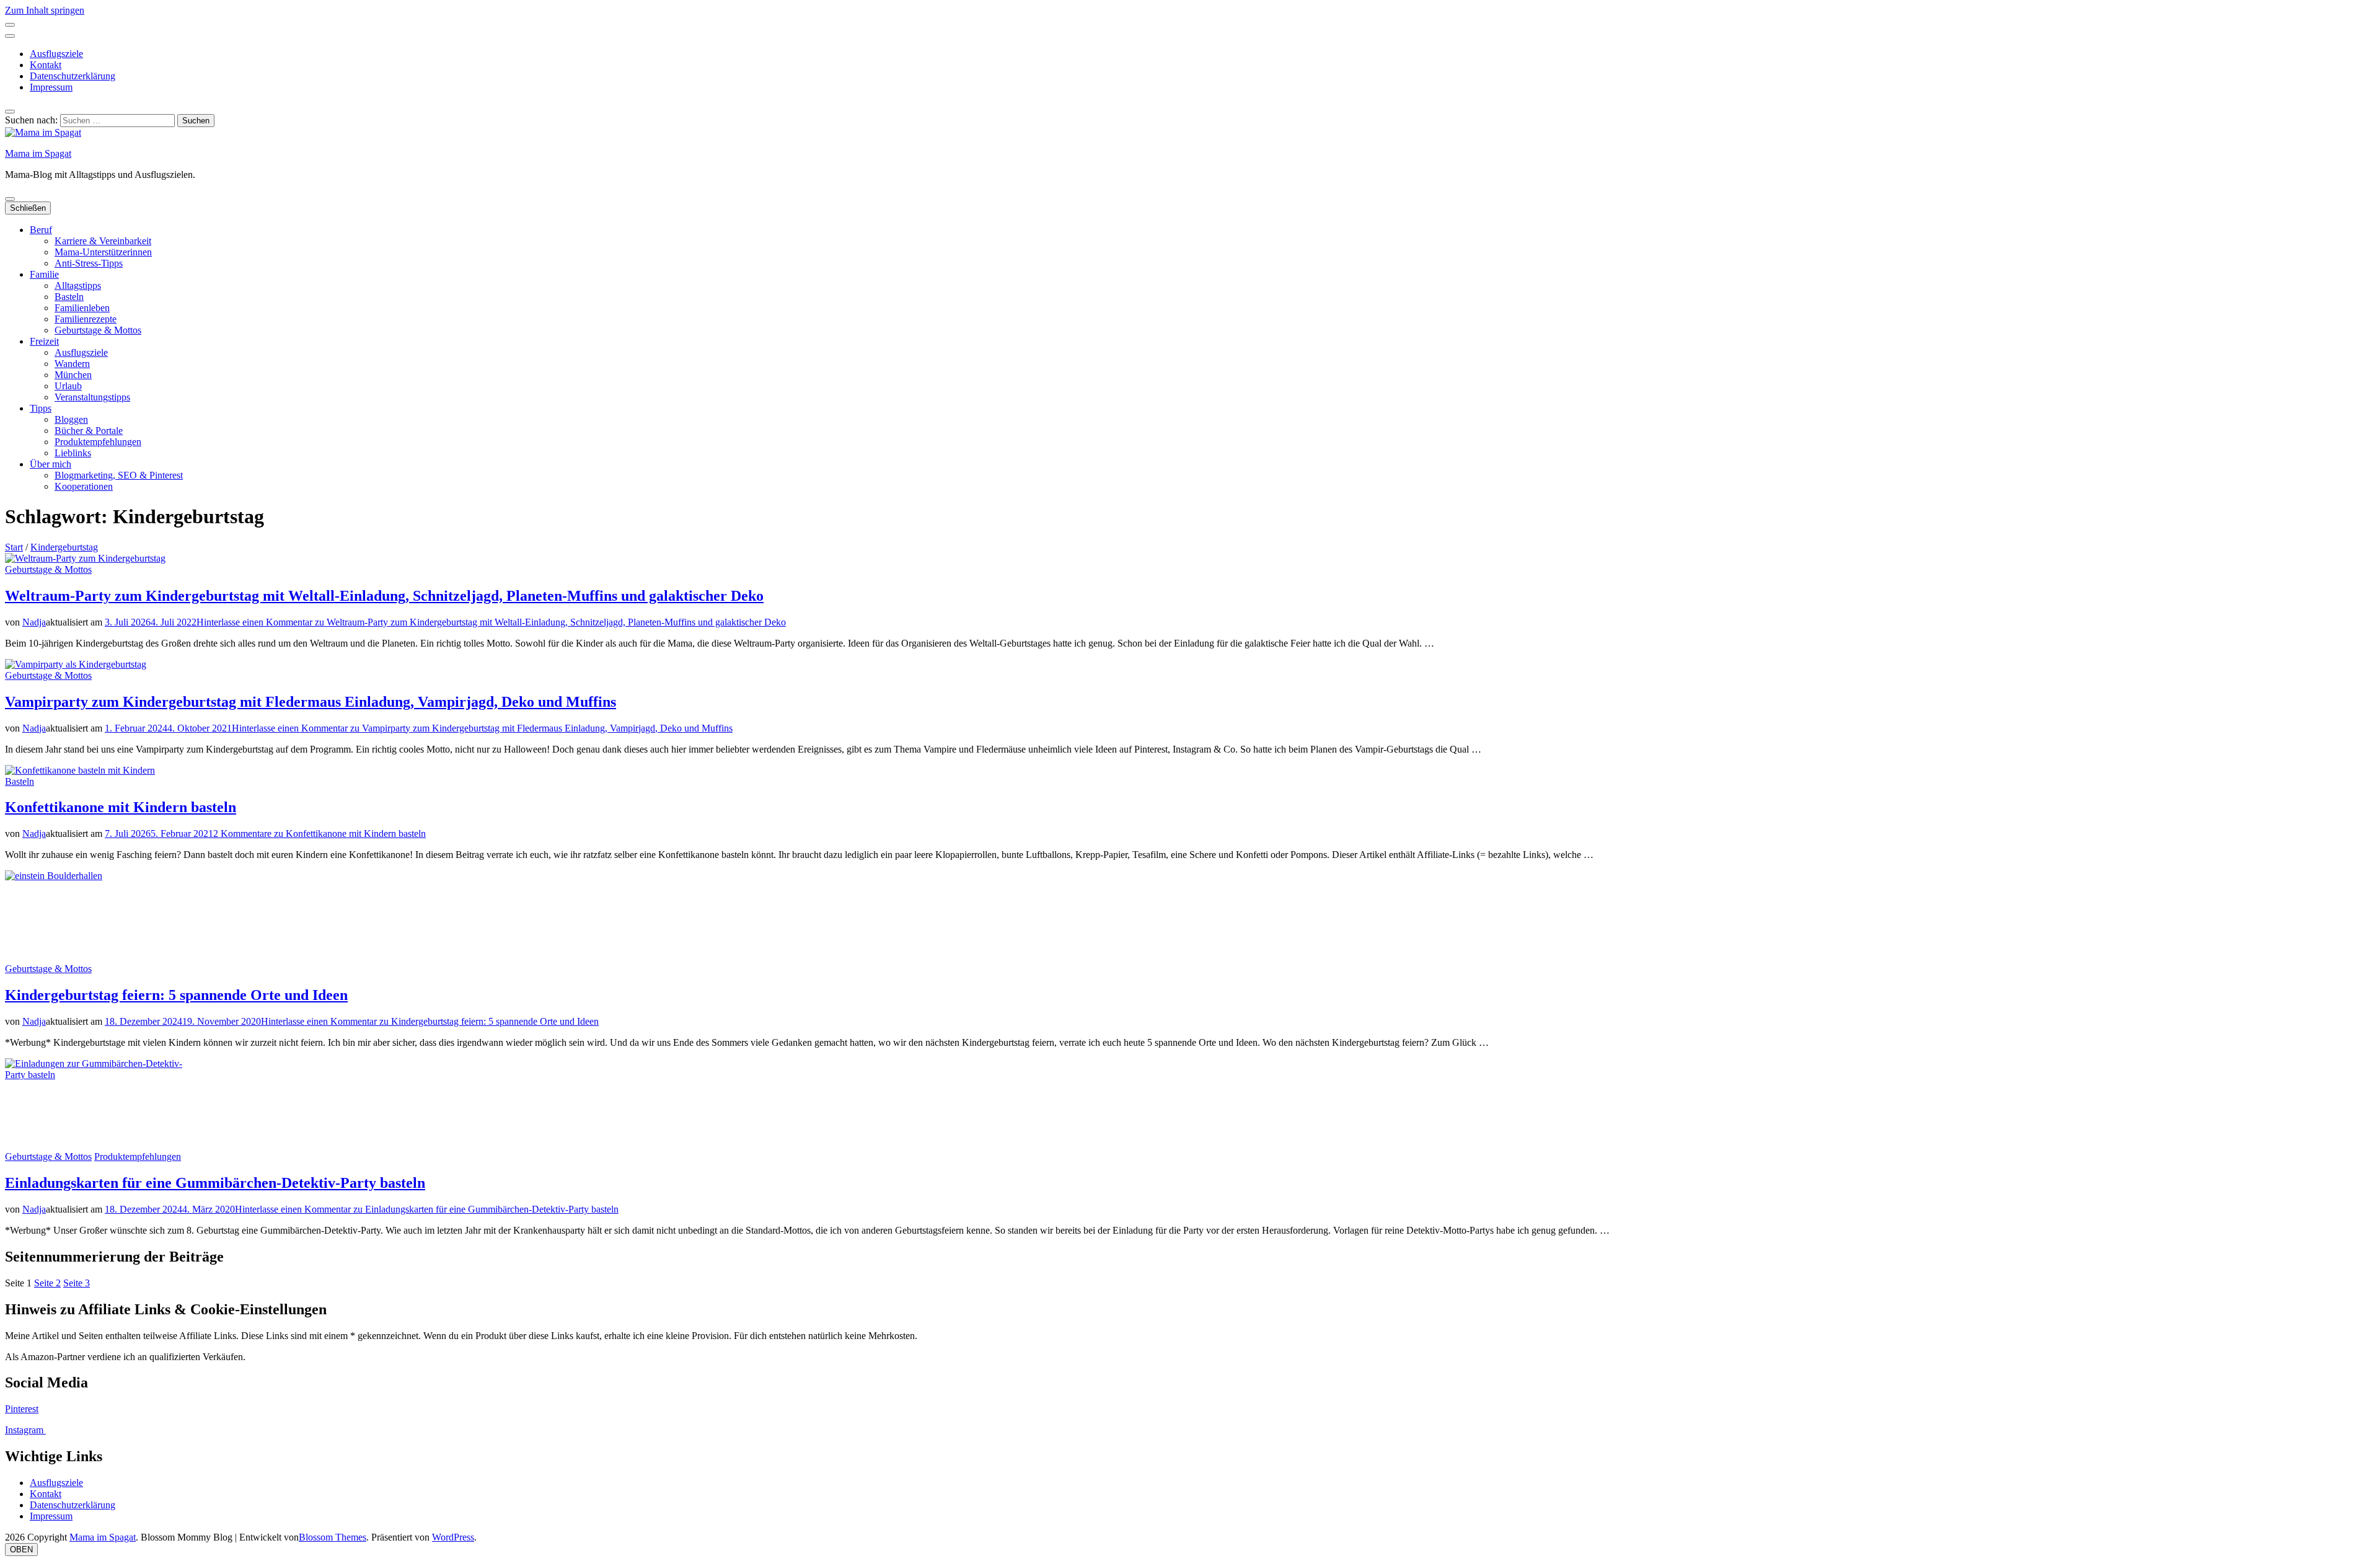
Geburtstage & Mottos (98, 330)
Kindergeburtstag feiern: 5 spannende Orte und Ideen (176, 995)
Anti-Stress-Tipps (89, 263)
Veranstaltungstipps (92, 397)
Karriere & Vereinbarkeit (103, 241)
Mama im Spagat (38, 153)
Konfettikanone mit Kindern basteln (121, 807)
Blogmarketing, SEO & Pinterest (119, 475)
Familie (44, 274)
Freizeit (44, 341)
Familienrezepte (86, 319)
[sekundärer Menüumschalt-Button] (10, 25)
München (73, 375)
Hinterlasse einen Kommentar (491, 622)
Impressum (51, 87)
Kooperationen (84, 486)
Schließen (28, 208)
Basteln (69, 297)
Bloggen (71, 419)
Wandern (72, 364)
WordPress (453, 1537)
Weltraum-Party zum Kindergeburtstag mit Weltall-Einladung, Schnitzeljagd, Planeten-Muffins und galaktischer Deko (384, 596)
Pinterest (22, 1409)
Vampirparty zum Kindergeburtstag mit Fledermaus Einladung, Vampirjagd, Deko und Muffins (311, 702)
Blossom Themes (333, 1537)
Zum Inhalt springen (45, 10)
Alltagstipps (78, 285)
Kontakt (46, 65)
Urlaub (68, 386)
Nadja (34, 622)
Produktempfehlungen (98, 442)
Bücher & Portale (89, 431)
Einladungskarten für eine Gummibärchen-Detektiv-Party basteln (215, 1183)
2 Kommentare (320, 834)
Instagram (25, 1430)
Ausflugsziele (56, 54)
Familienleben (82, 308)
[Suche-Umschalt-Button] (10, 112)
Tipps (41, 408)
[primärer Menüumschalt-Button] (10, 199)
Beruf (41, 230)
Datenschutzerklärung (73, 76)
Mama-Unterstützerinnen (103, 252)
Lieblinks (73, 453)
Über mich (51, 464)
